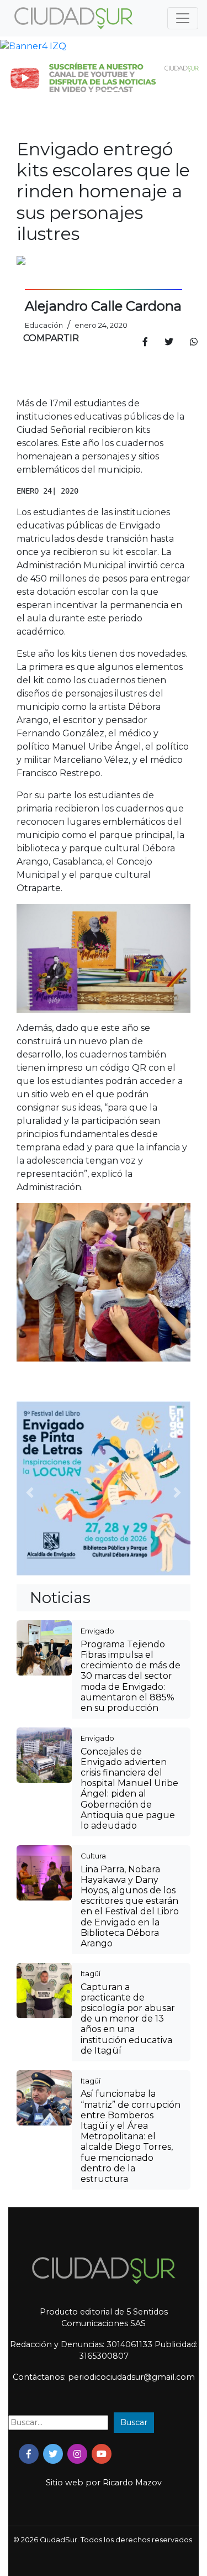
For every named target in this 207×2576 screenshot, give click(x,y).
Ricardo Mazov (132, 2483)
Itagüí (91, 1973)
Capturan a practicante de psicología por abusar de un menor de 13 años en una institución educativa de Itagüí (128, 2019)
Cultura (93, 1856)
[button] (15, 46)
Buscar (134, 2422)
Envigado (97, 1631)
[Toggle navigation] (183, 18)
